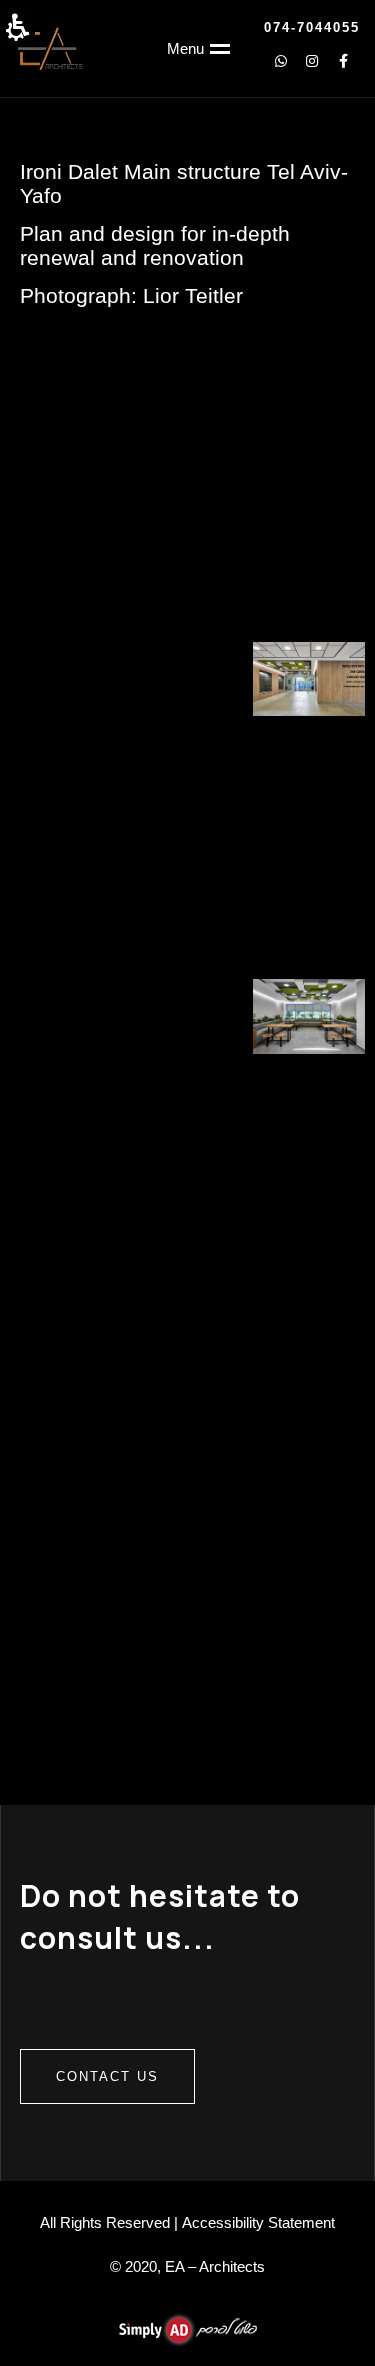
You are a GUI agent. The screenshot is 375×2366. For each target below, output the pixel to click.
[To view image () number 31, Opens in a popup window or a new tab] (188, 1185)
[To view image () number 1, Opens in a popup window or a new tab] (48, 369)
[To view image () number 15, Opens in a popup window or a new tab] (66, 763)
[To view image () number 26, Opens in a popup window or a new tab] (309, 1016)
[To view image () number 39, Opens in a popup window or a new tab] (66, 1439)
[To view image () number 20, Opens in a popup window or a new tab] (309, 848)
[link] (343, 61)
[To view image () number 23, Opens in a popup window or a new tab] (309, 932)
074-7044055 (312, 27)
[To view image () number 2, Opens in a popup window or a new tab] (48, 434)
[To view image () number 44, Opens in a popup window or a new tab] (309, 1523)
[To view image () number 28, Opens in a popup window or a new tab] (188, 1101)
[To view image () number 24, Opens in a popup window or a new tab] (66, 1016)
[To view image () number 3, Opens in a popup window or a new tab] (187, 402)
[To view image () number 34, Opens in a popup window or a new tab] (188, 1270)
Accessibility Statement (258, 2222)
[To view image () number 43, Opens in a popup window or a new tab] (188, 1523)
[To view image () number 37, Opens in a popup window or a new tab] (188, 1354)
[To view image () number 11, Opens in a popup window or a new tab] (309, 594)
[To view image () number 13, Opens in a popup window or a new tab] (188, 679)
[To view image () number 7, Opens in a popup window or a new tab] (188, 510)
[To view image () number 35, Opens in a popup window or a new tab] (309, 1270)
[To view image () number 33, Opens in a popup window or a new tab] (66, 1270)
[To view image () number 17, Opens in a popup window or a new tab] (309, 763)
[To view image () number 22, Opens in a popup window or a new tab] (188, 932)
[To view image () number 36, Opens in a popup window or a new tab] (66, 1354)
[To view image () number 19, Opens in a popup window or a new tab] (188, 848)
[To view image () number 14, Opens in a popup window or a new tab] (309, 679)
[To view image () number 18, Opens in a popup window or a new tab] (66, 848)
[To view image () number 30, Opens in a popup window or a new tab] (66, 1185)
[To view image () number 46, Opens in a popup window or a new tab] (188, 1607)
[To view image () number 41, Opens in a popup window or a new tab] (309, 1439)
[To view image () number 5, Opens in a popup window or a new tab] (326, 434)
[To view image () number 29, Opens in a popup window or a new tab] (309, 1101)
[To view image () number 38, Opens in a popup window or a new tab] (309, 1354)
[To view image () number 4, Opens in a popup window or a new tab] (326, 369)
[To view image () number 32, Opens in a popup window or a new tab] (309, 1185)
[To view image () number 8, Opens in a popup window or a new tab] (309, 510)
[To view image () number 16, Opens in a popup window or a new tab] (188, 763)
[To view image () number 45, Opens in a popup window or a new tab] (66, 1607)
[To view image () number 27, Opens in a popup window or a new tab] (66, 1101)
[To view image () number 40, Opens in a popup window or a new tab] (188, 1439)
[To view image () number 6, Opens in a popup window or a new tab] (66, 510)
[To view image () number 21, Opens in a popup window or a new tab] (66, 932)
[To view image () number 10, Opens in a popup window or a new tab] (188, 594)
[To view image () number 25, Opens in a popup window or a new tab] (188, 1016)
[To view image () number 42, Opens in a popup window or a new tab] (66, 1523)
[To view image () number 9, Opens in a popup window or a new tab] (66, 594)
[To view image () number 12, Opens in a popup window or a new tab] (66, 679)
